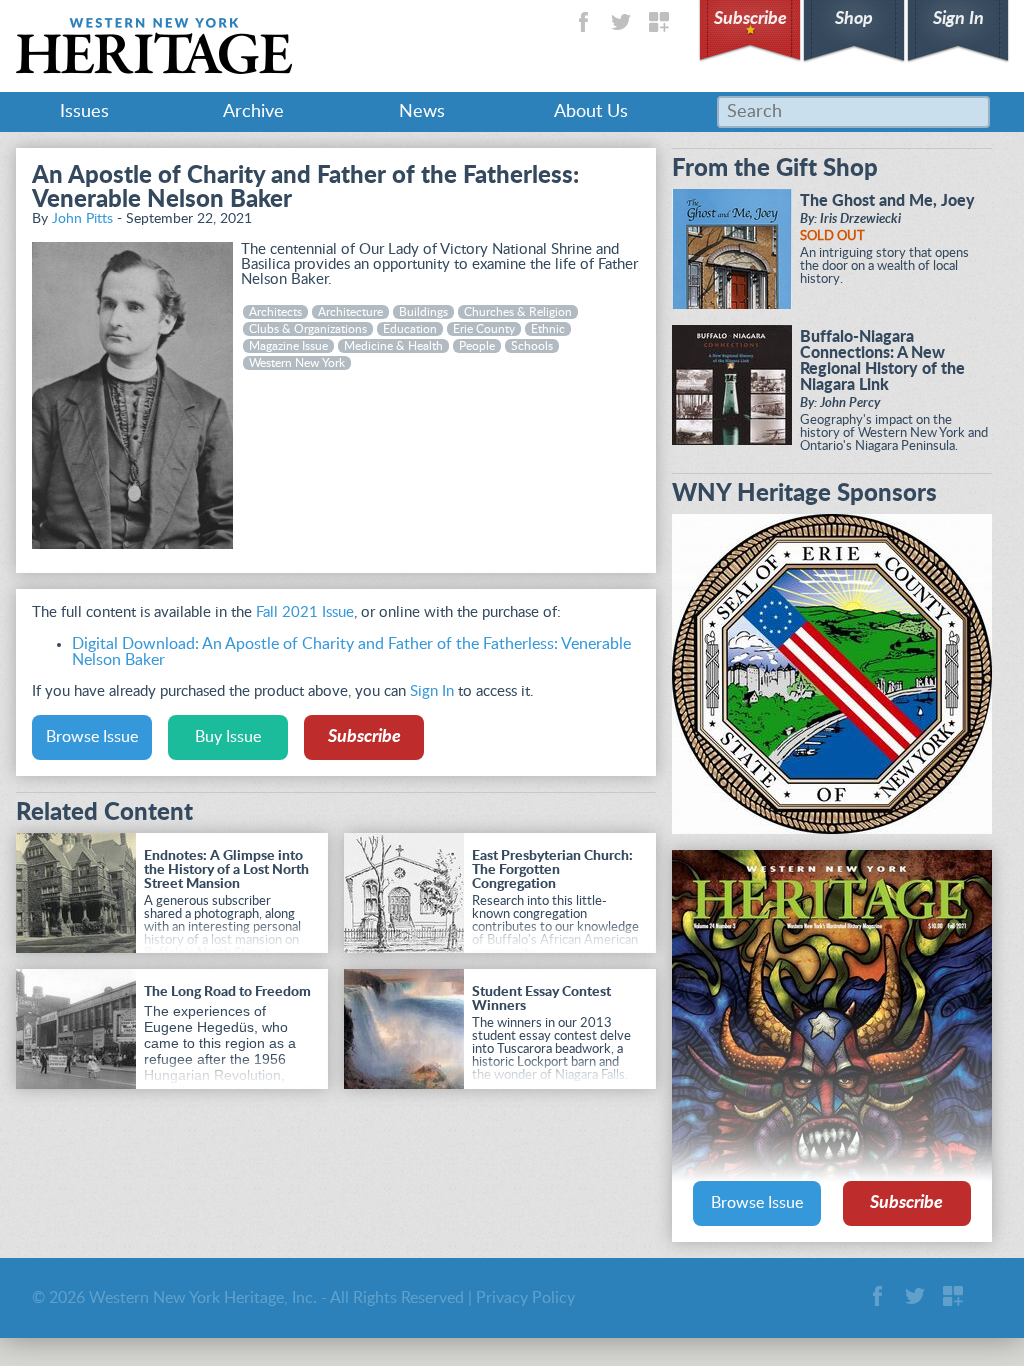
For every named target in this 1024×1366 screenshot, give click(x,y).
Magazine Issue (288, 346)
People (477, 346)
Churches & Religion (518, 312)
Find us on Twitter (621, 22)
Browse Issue (92, 737)
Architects (275, 312)
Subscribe (750, 19)
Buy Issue (228, 737)
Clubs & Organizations (308, 329)
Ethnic (548, 329)
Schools (532, 346)
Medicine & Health (393, 346)
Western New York (297, 363)
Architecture (350, 312)
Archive (253, 112)
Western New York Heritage (154, 46)
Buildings (423, 312)
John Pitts (82, 219)
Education (410, 329)
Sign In (958, 19)
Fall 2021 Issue (305, 612)
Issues (84, 112)
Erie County (484, 329)
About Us (591, 112)
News (422, 112)
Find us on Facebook (583, 22)
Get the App (659, 22)
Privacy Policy (525, 1298)
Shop (854, 19)
